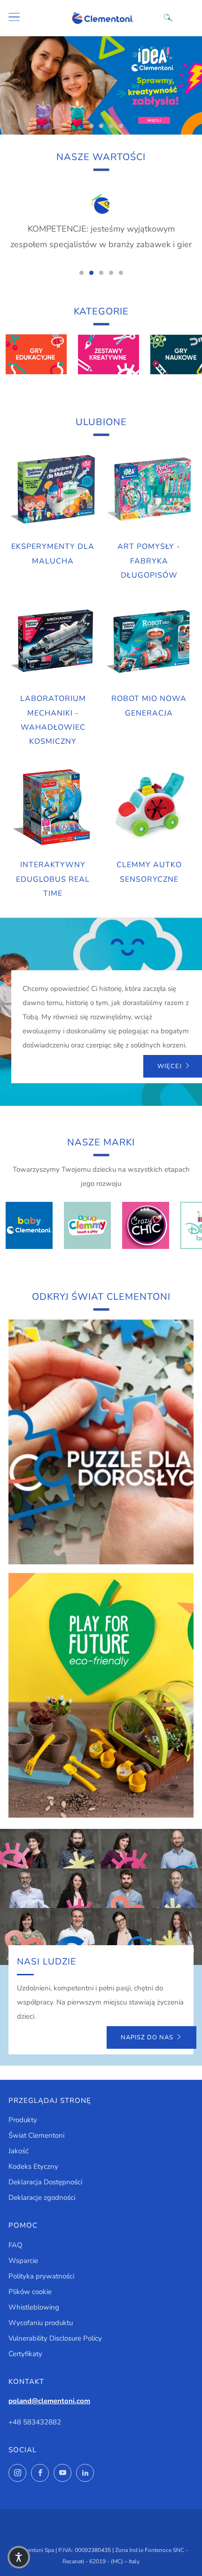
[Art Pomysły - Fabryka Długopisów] (149, 490)
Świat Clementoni (36, 2135)
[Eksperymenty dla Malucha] (53, 490)
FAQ (16, 2245)
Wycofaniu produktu (41, 2323)
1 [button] (82, 126)
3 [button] (101, 126)
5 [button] (121, 126)
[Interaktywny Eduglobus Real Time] (53, 808)
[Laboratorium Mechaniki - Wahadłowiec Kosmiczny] (53, 642)
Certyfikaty (25, 2354)
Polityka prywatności (41, 2276)
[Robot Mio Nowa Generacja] (149, 642)
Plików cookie (30, 2292)
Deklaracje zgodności (42, 2198)
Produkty (23, 2120)
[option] (101, 85)
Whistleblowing (34, 2307)
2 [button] (91, 126)
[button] (19, 2557)
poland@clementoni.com (49, 2401)
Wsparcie (23, 2261)
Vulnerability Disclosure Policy (55, 2338)
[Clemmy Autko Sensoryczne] (149, 808)
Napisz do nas (147, 2037)
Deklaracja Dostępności (45, 2182)
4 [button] (111, 126)
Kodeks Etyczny (33, 2166)
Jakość (19, 2151)
